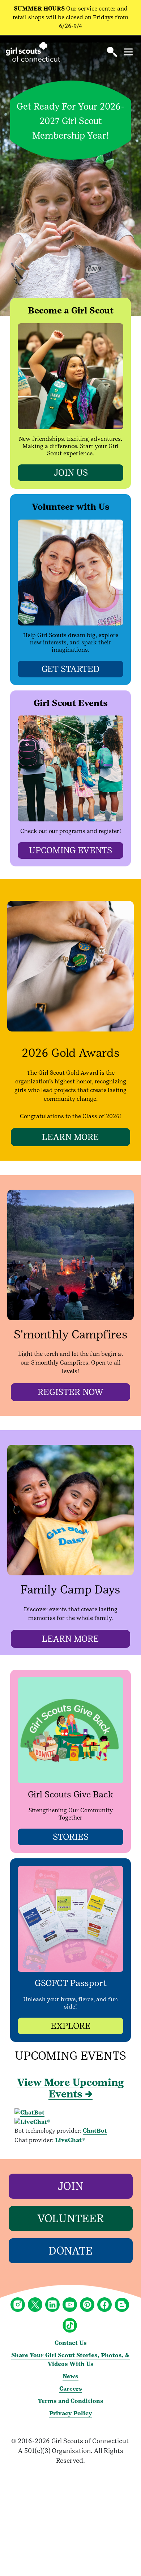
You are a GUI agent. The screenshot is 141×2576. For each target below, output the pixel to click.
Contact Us (71, 2343)
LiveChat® (70, 2140)
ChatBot (95, 2131)
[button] (112, 52)
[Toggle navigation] (128, 52)
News (70, 2376)
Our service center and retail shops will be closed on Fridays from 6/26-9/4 (70, 17)
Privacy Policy (71, 2413)
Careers (71, 2389)
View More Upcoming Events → (70, 2088)
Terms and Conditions (71, 2401)
